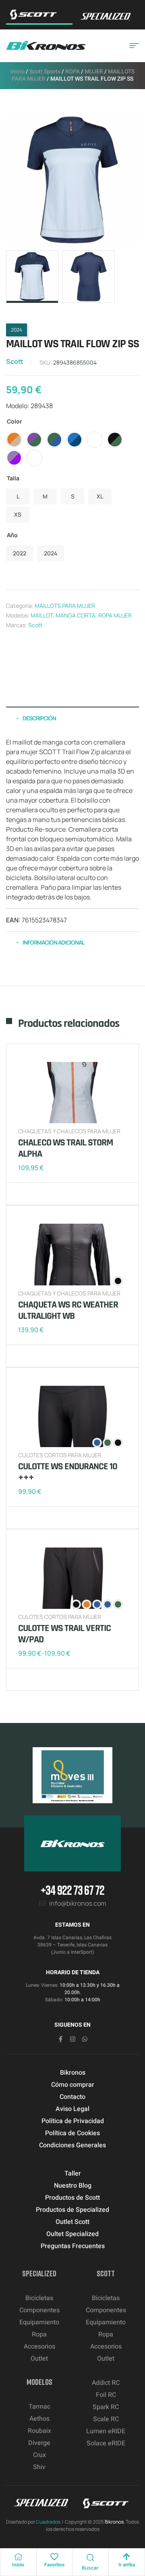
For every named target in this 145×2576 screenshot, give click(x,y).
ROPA (72, 72)
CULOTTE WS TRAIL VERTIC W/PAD (64, 1634)
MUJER (94, 72)
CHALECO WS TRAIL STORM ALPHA (65, 1148)
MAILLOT (42, 615)
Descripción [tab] (39, 718)
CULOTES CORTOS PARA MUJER (60, 1455)
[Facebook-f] (61, 2039)
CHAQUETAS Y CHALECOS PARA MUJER (69, 1131)
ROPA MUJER (115, 615)
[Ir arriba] (126, 2557)
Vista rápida (50, 1194)
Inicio (18, 72)
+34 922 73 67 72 (72, 1890)
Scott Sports (45, 72)
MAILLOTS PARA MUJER (65, 606)
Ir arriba (127, 2565)
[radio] (14, 440)
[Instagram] (73, 2039)
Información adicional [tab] (53, 942)
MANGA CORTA (76, 615)
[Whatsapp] (85, 2039)
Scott (15, 361)
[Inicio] (18, 2557)
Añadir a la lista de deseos (26, 1194)
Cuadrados (48, 2522)
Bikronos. (115, 2522)
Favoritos (54, 2565)
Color (14, 421)
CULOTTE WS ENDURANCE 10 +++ (68, 1472)
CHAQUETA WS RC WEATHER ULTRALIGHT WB (68, 1310)
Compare (38, 1194)
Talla (13, 478)
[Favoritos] (54, 2557)
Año (12, 535)
